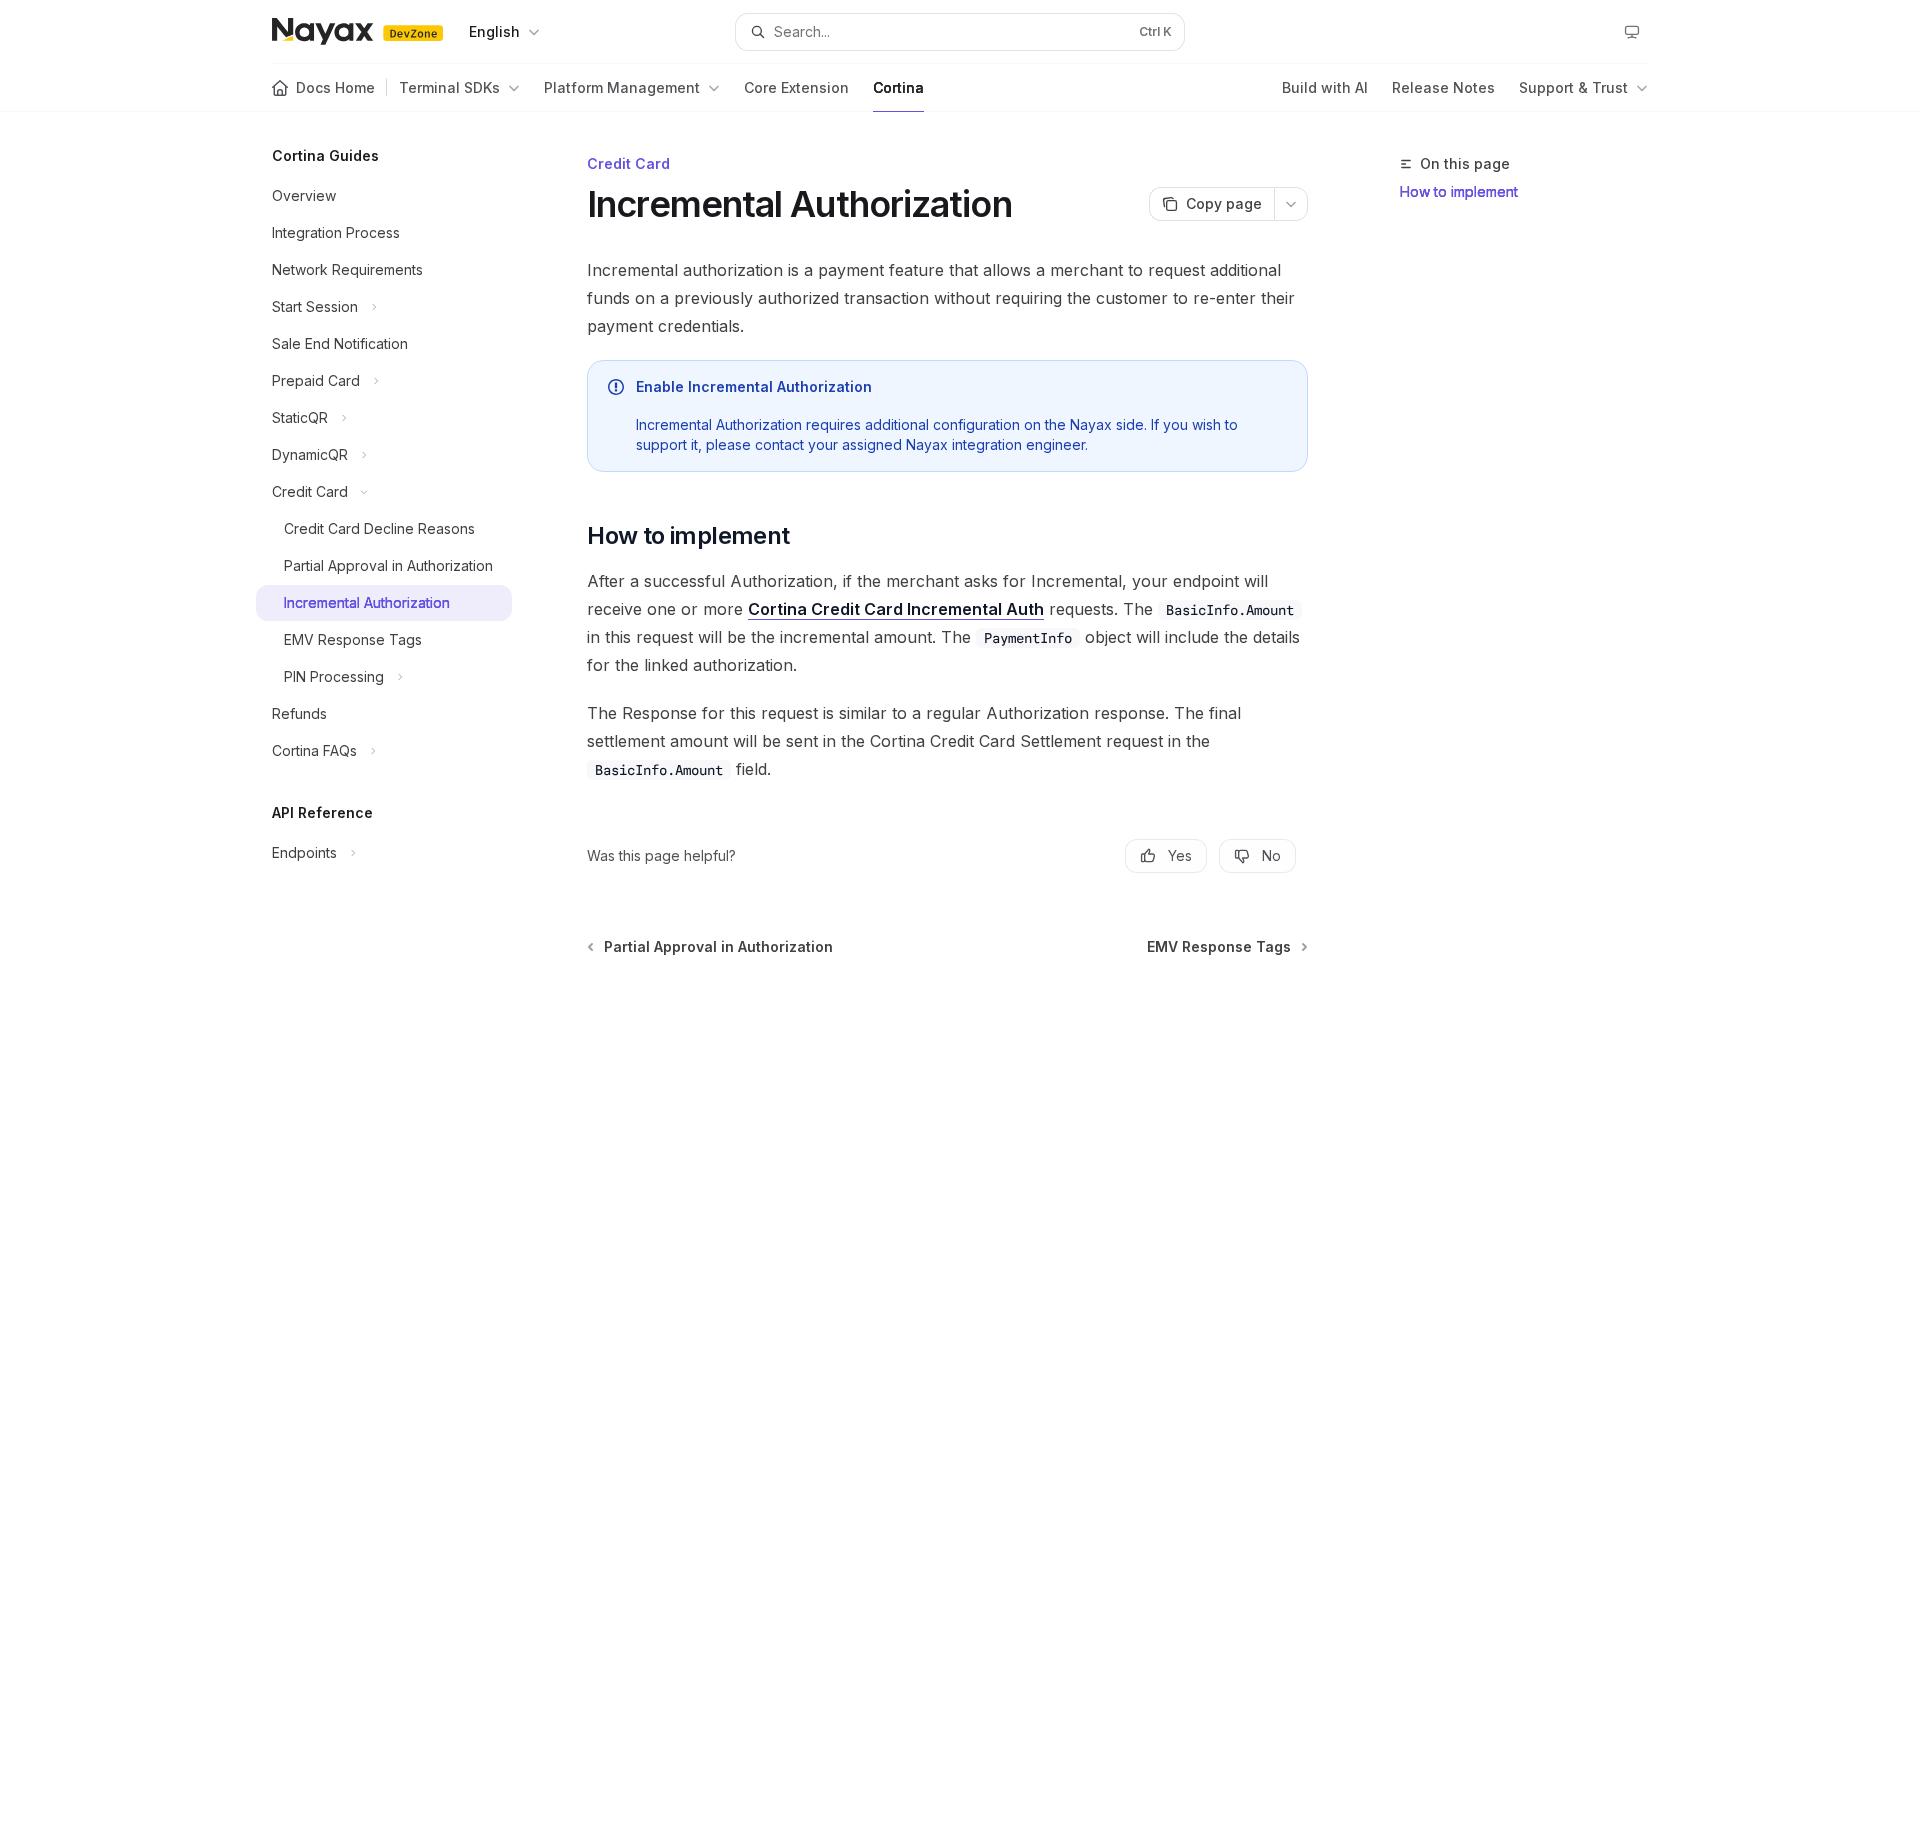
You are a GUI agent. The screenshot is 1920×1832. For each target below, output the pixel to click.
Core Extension (796, 87)
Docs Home (335, 87)
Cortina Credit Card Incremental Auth (896, 609)
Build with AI (1325, 87)
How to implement (1459, 191)
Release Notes (1443, 87)
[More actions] (1291, 204)
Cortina (898, 87)
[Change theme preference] (1632, 32)
